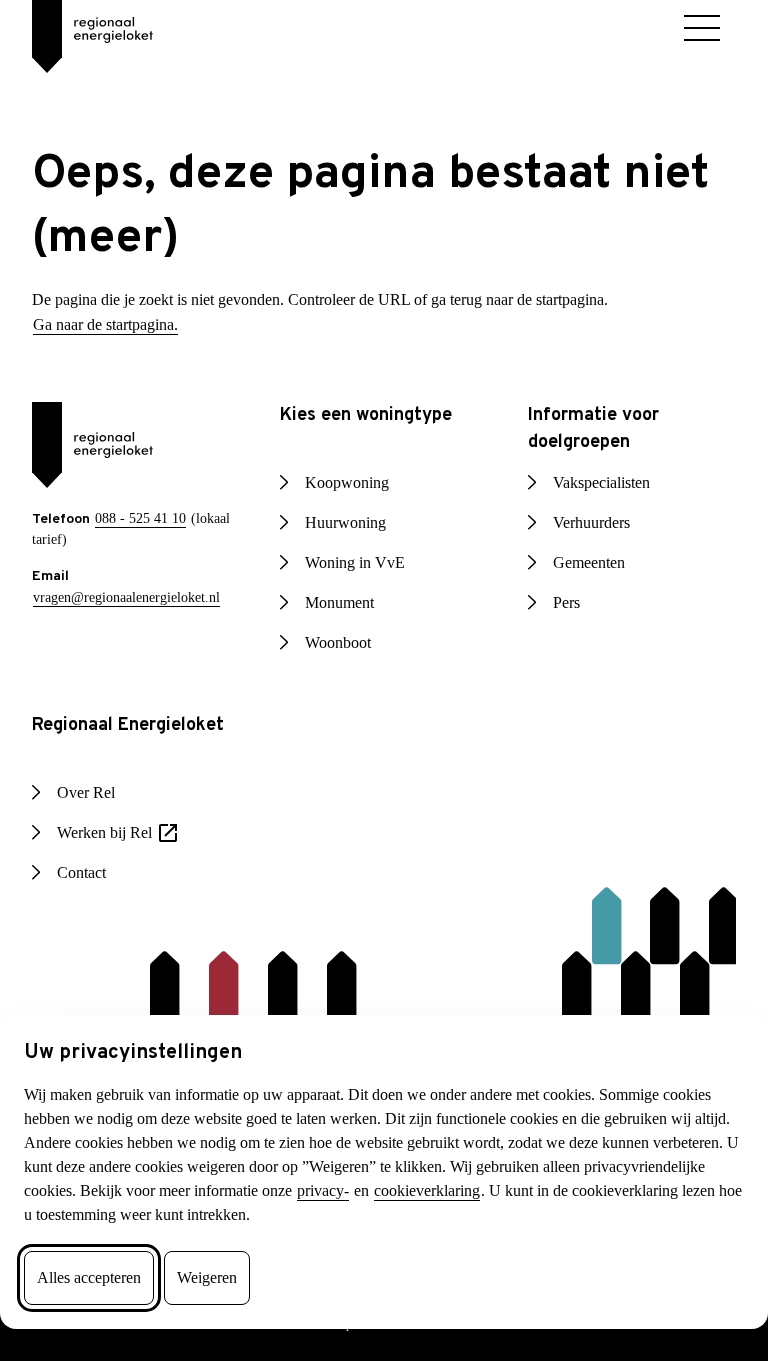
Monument (344, 603)
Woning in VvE (354, 563)
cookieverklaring (172, 1191)
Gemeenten (595, 563)
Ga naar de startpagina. (115, 325)
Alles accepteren (99, 1278)
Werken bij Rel (124, 834)
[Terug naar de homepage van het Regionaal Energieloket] (76, 30)
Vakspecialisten (609, 483)
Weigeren (231, 1278)
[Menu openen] (702, 28)
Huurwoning (348, 523)
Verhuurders (597, 523)
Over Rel (89, 793)
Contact (86, 873)
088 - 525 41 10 (143, 518)
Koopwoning (349, 483)
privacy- (54, 1191)
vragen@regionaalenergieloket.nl (134, 596)
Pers (570, 603)
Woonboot (342, 643)
